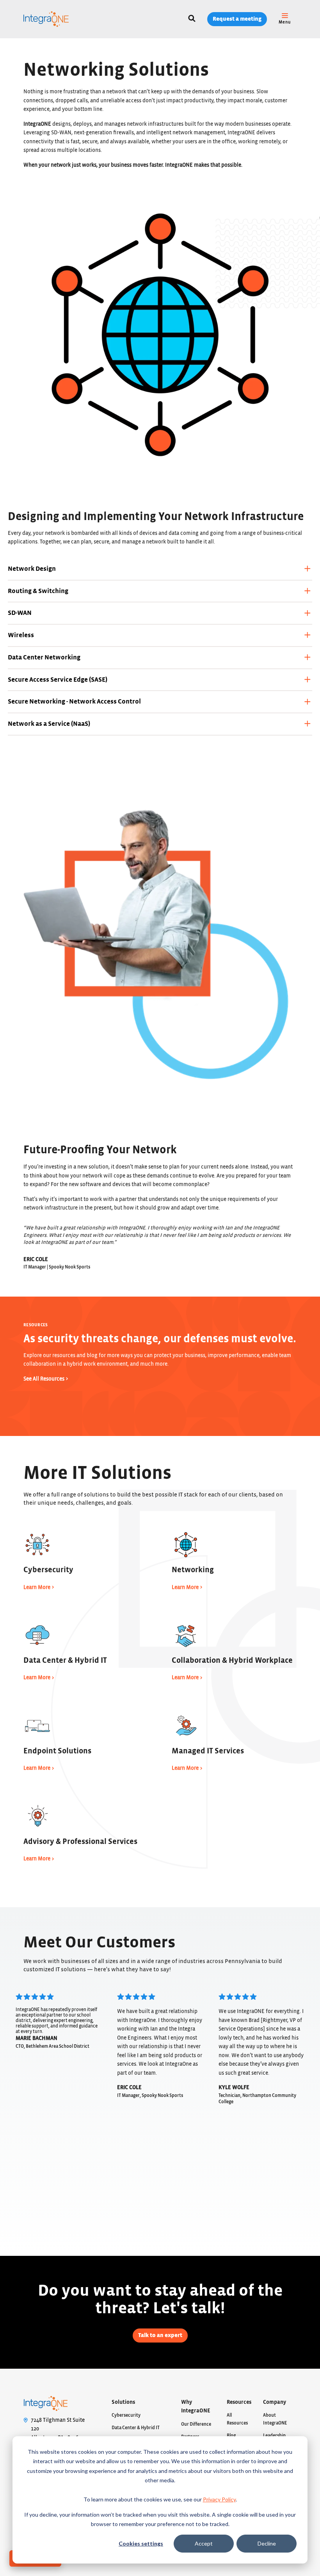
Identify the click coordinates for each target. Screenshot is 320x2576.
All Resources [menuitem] (237, 2419)
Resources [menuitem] (239, 2402)
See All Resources (44, 1379)
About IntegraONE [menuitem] (275, 2419)
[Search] (192, 19)
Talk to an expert (160, 2335)
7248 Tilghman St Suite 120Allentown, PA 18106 (58, 2429)
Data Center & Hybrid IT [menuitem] (136, 2428)
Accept (204, 2543)
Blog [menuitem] (231, 2435)
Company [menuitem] (275, 2402)
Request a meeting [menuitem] (237, 19)
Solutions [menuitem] (123, 2402)
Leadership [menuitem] (274, 2435)
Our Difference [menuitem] (196, 2424)
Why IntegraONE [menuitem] (196, 2407)
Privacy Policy (219, 2499)
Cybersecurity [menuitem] (126, 2415)
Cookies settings (141, 2543)
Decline (267, 2543)
